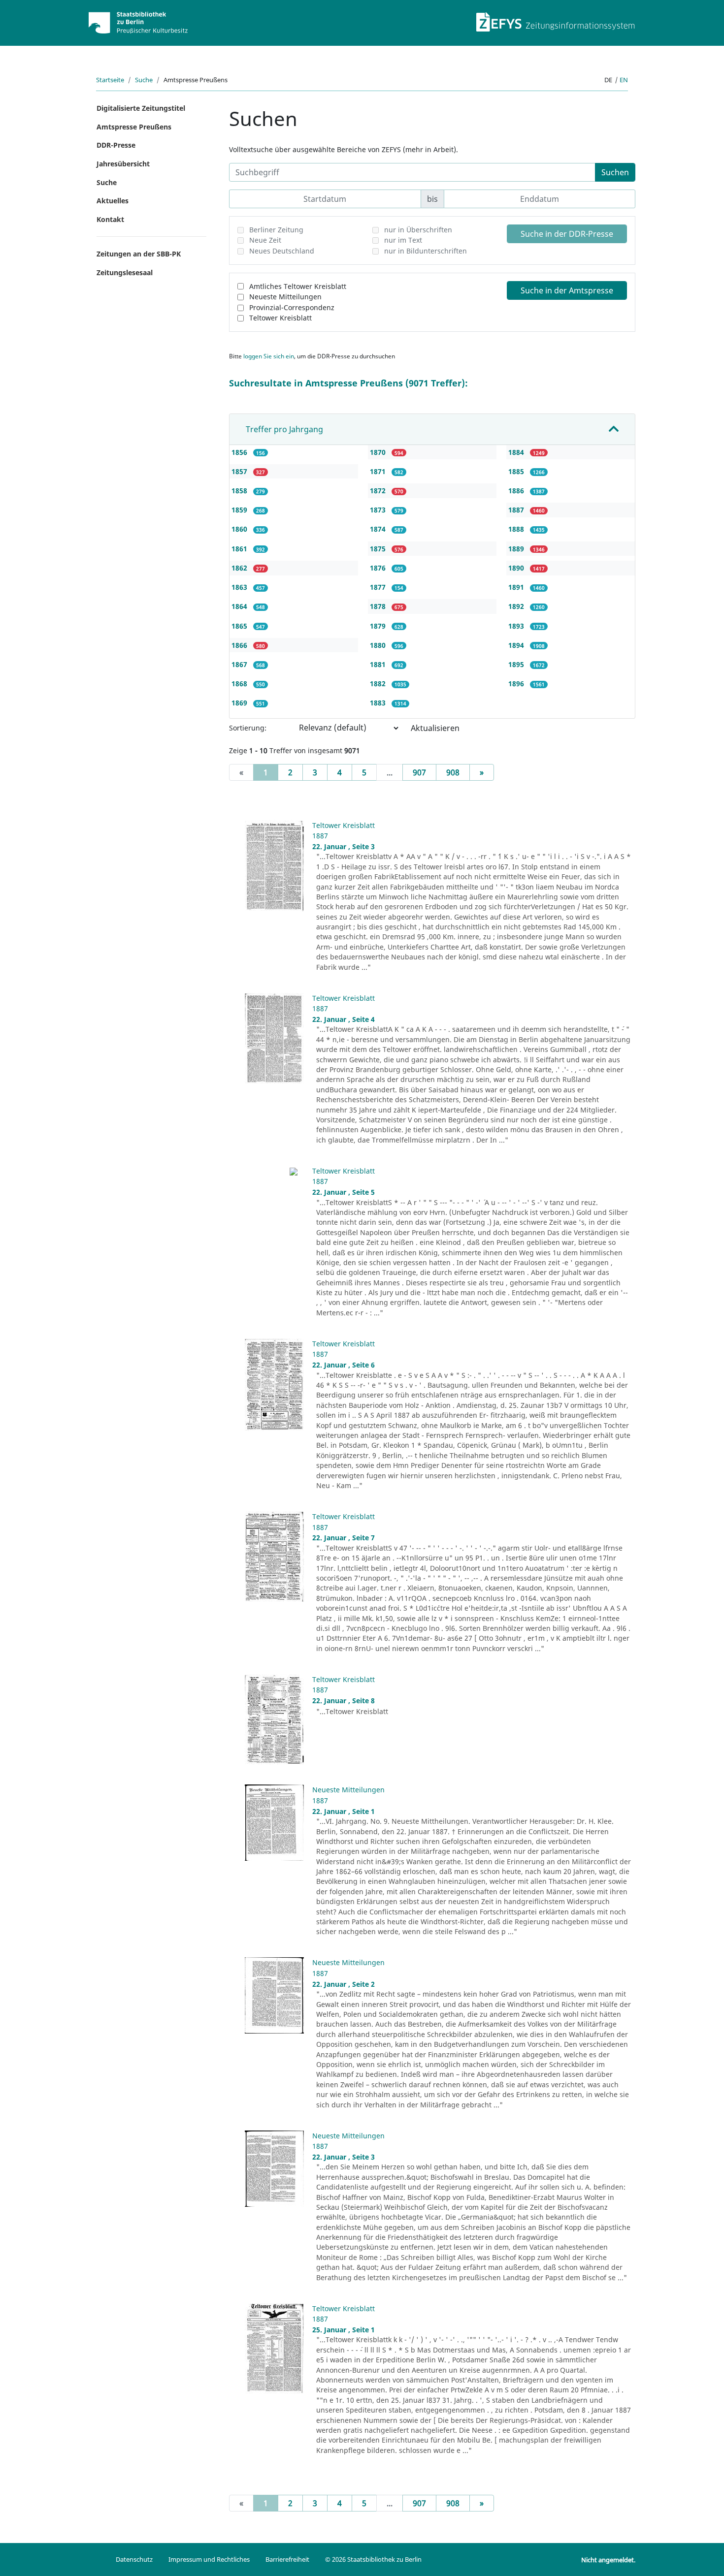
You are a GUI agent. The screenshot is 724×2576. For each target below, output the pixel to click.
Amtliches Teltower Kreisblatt (298, 286)
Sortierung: (248, 728)
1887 (517, 510)
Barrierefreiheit (287, 2559)
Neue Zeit (265, 240)
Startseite (110, 80)
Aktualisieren (435, 728)
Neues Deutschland (282, 251)
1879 (379, 626)
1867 (240, 664)
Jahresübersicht (123, 164)
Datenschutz (134, 2559)
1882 (379, 684)
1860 (240, 529)
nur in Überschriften (418, 230)
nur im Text (403, 240)
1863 (240, 587)
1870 (379, 452)
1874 (379, 529)
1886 (517, 491)
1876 (379, 568)
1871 (379, 471)
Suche (144, 80)
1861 (240, 549)
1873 (379, 510)
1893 (517, 626)
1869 (240, 703)
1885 (517, 471)
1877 (379, 587)
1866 (240, 645)
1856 (240, 452)
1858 (240, 491)
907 (419, 772)
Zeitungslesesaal (125, 272)
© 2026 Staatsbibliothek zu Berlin (373, 2559)
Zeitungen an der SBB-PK (139, 254)
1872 (379, 491)
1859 (240, 510)
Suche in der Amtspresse (567, 290)
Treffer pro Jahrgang (284, 429)
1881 (379, 664)
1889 (517, 549)
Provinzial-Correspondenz (292, 307)
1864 (240, 606)
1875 (379, 549)
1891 (517, 587)
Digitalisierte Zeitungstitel (141, 108)
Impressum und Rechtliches (209, 2559)
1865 (240, 626)
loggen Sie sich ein (269, 356)
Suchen (615, 172)
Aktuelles (113, 201)
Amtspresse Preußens (134, 127)
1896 (517, 684)
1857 (240, 471)
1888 (517, 529)
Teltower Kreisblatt (280, 318)
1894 (517, 645)
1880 (379, 645)
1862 (240, 568)
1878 (379, 606)
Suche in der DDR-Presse (567, 234)
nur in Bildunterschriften (426, 251)
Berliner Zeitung (276, 230)
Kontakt (110, 219)
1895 (517, 664)
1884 (517, 452)
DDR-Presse (116, 145)
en (624, 80)
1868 (240, 684)
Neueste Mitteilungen (285, 297)
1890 (517, 568)
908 (453, 772)
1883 (379, 703)
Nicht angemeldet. (608, 2560)
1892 (517, 606)
